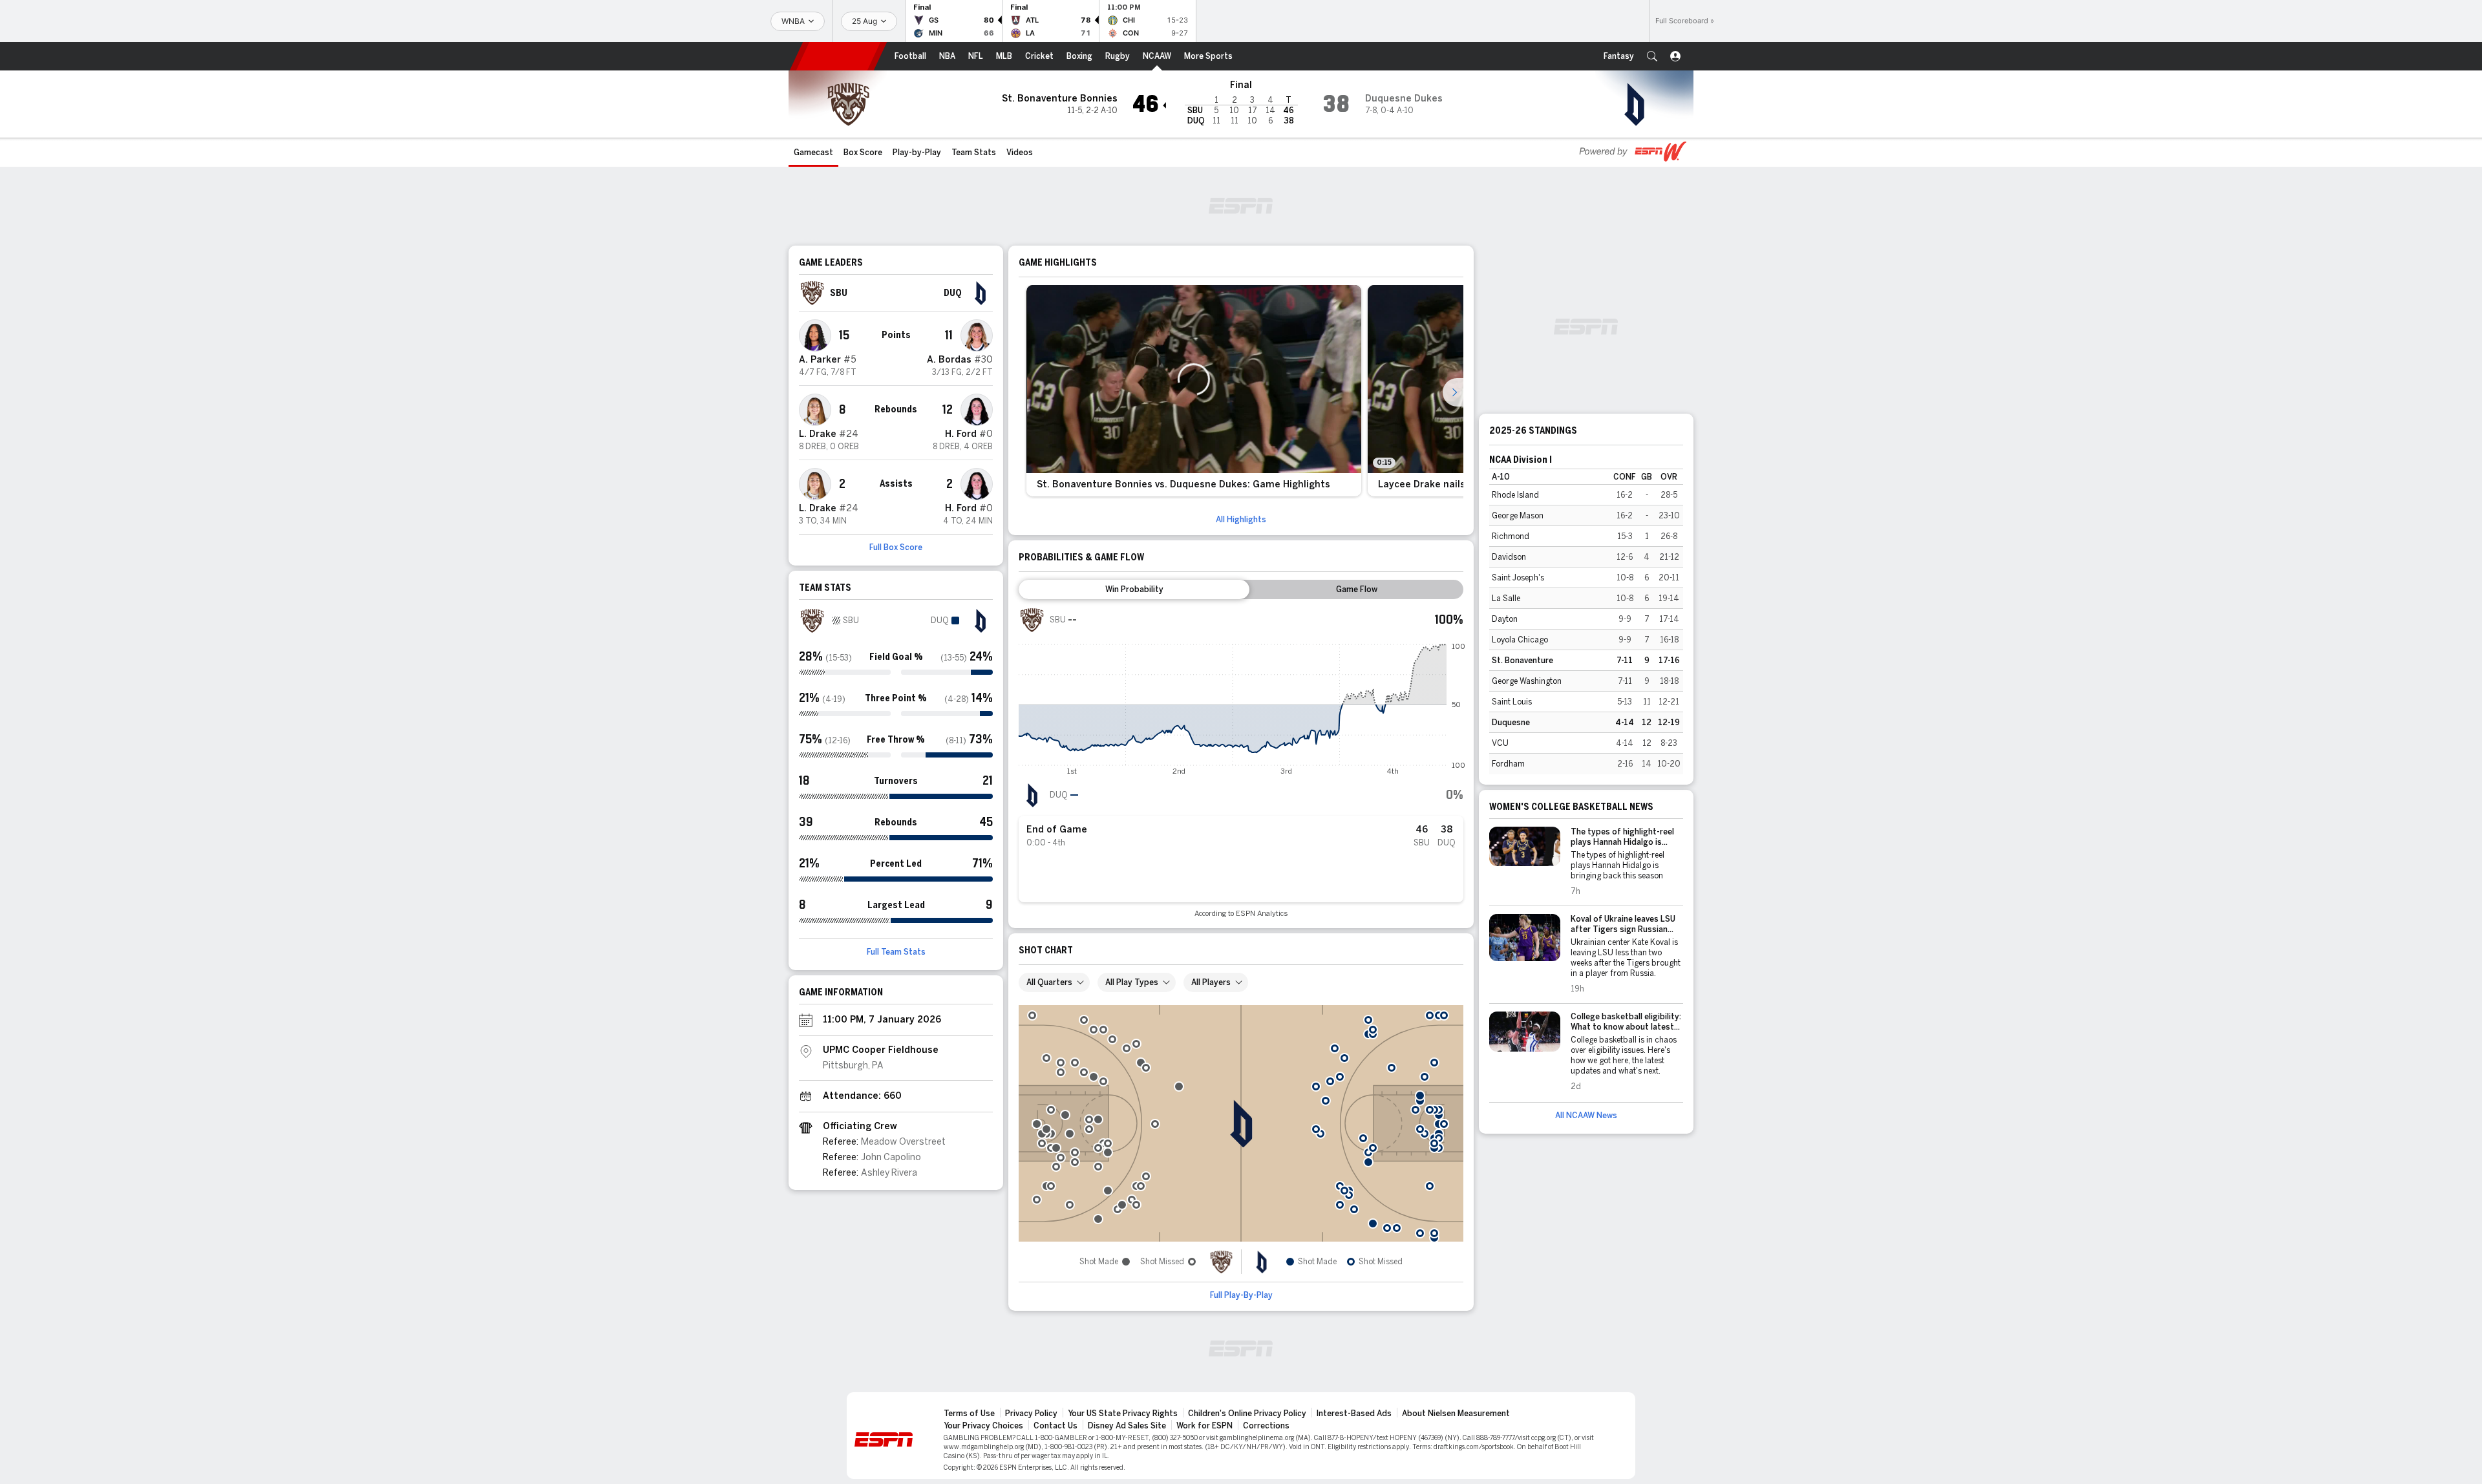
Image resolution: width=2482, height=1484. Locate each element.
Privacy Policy (1031, 1414)
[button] (1652, 56)
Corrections (1266, 1426)
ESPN (838, 56)
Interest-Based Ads (1354, 1414)
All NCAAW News (1586, 1116)
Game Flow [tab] (1357, 589)
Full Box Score (896, 547)
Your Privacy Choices (983, 1426)
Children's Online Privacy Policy (1247, 1414)
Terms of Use (969, 1414)
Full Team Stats (896, 952)
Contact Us (1055, 1426)
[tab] (1134, 589)
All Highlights (1241, 520)
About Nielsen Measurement (1456, 1414)
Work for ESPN (1204, 1426)
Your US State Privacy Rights (1123, 1414)
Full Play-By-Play (1241, 1295)
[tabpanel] (1241, 762)
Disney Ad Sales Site (1127, 1426)
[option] (1194, 391)
